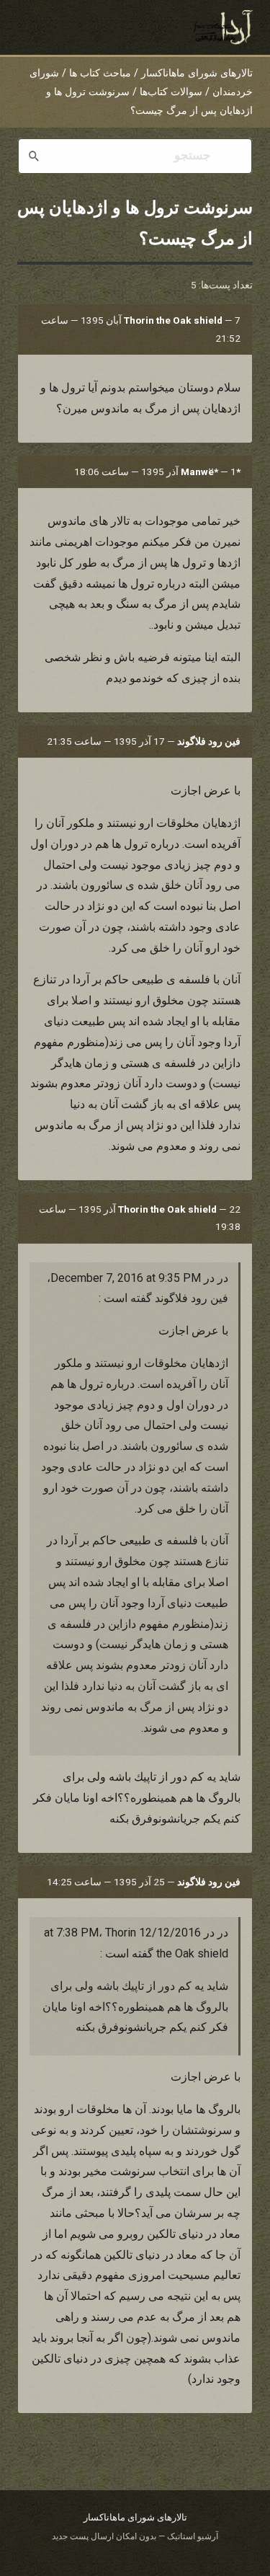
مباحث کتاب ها (100, 73)
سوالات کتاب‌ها (171, 92)
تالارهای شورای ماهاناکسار (197, 73)
